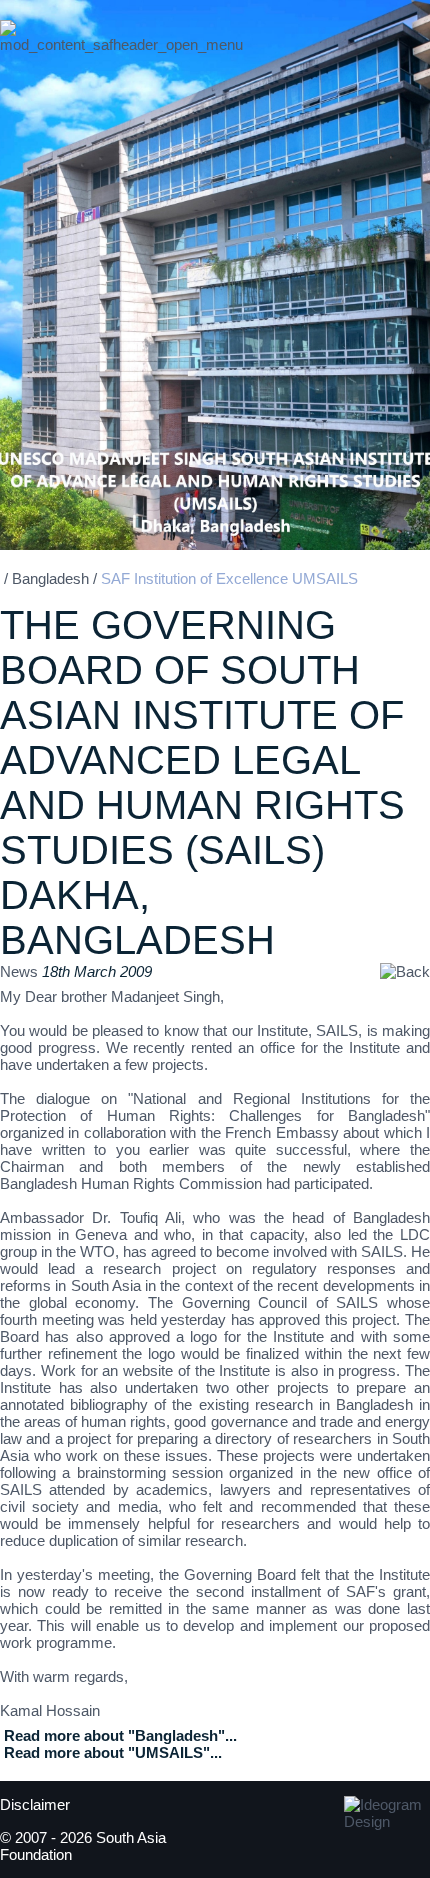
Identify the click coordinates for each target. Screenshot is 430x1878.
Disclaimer (35, 1804)
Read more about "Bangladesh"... (120, 1735)
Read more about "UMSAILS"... (113, 1752)
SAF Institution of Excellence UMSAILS (229, 578)
